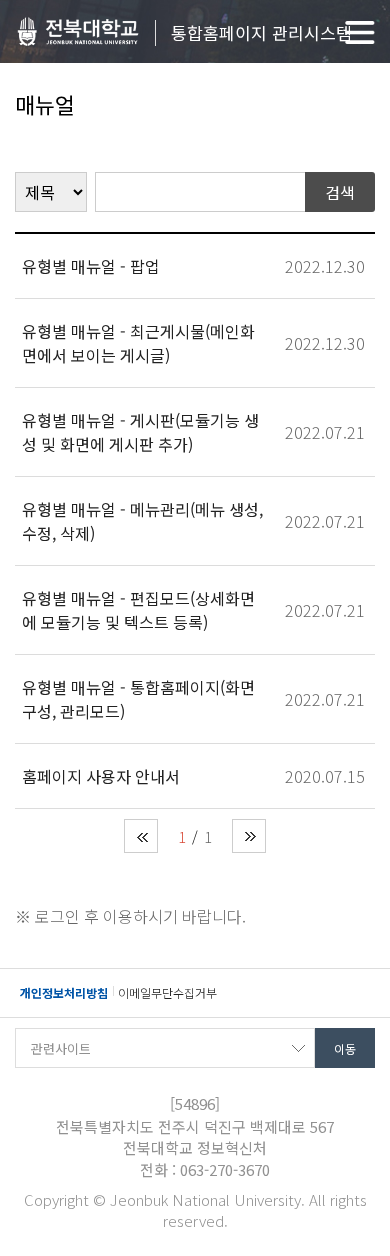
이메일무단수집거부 (167, 992)
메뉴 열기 (360, 32)
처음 (141, 836)
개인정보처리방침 (64, 992)
